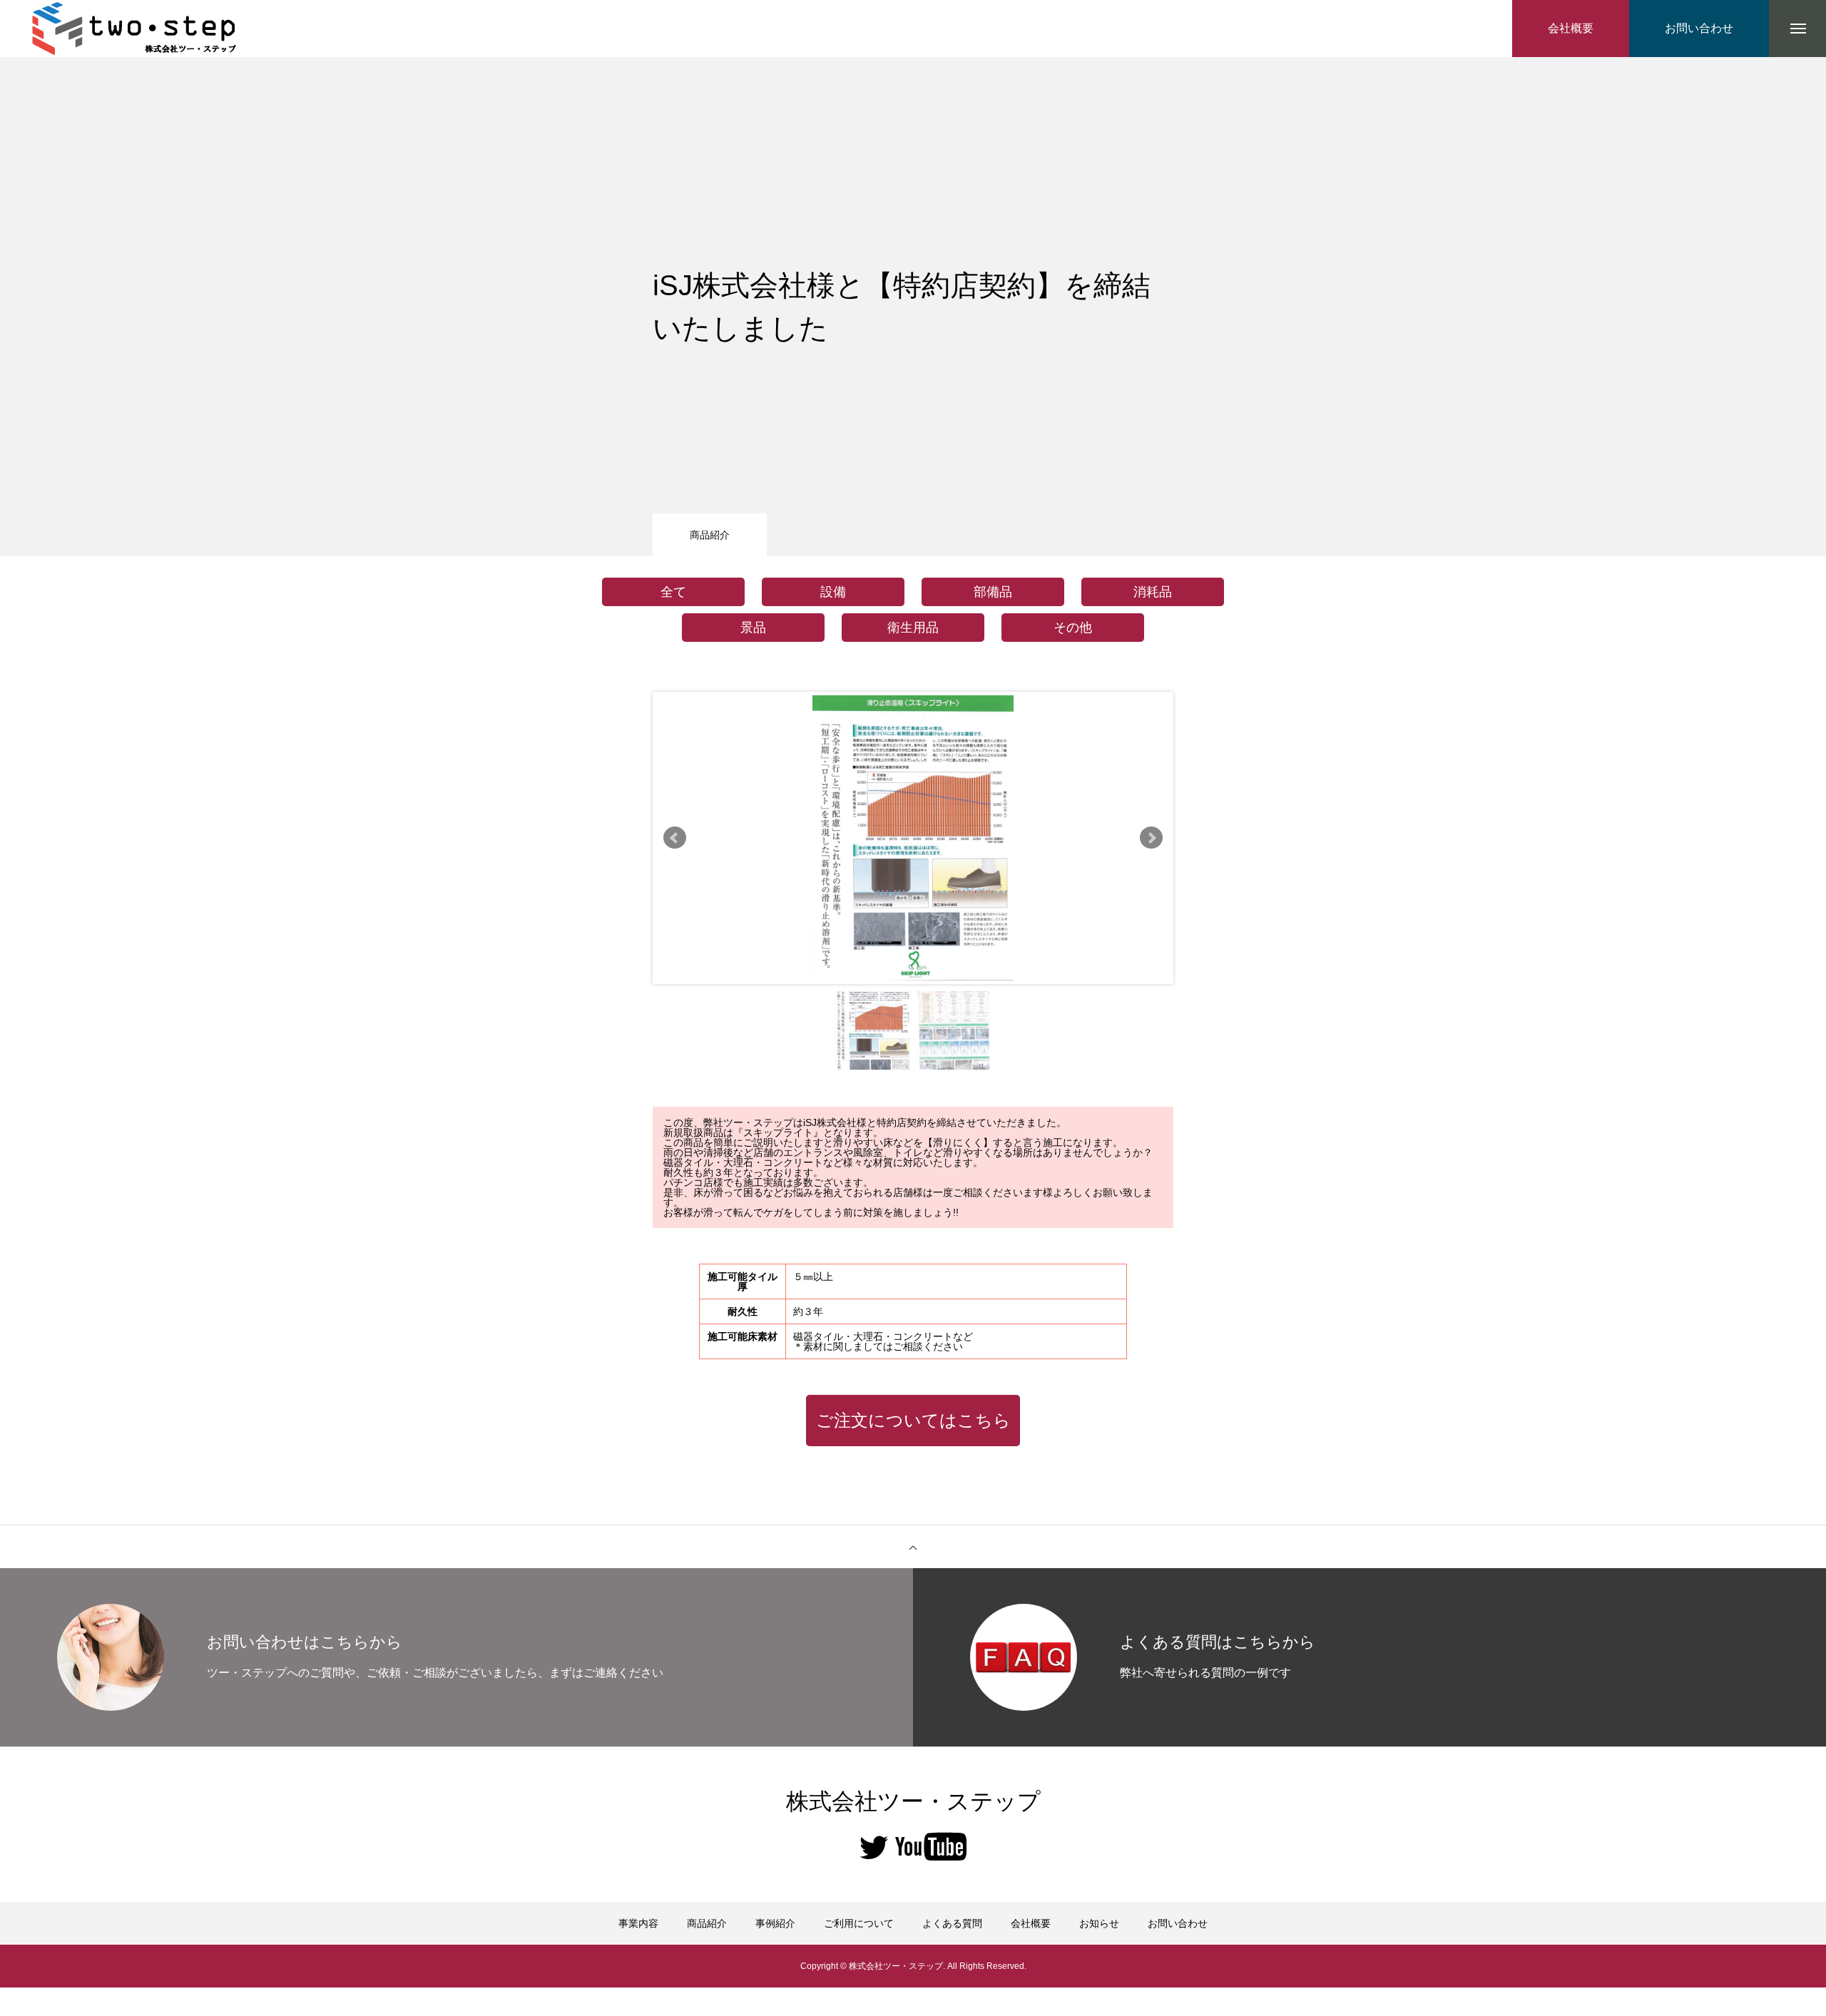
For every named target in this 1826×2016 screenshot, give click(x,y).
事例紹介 (775, 1923)
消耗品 (1153, 592)
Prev (675, 838)
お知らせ (1099, 1923)
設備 (833, 592)
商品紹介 (710, 535)
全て (673, 592)
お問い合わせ (1178, 1923)
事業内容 (638, 1923)
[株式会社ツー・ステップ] (136, 29)
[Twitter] (874, 1846)
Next (1151, 838)
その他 (1073, 628)
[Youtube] (931, 1846)
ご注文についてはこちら (913, 1420)
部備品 (993, 592)
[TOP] (913, 1547)
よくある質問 (952, 1923)
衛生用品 (913, 628)
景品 (753, 628)
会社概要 (1031, 1923)
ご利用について (859, 1923)
